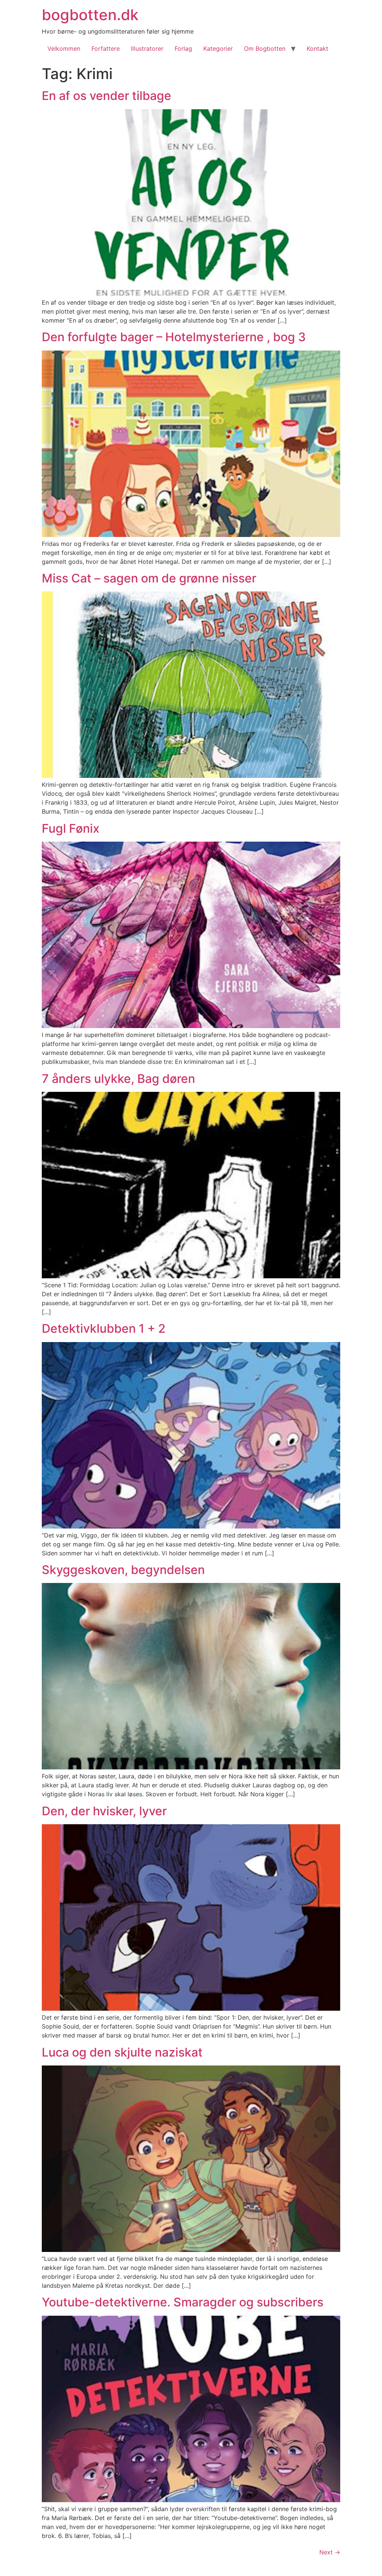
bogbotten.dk (90, 15)
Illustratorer (147, 48)
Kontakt (317, 48)
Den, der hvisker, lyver (104, 1811)
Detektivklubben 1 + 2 (104, 1328)
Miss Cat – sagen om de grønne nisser (149, 578)
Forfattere (106, 48)
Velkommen (64, 48)
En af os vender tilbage (107, 96)
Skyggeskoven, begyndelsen (123, 1570)
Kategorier (218, 48)
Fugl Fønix (71, 828)
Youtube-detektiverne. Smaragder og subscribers (183, 2302)
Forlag (183, 48)
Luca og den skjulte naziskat (122, 2052)
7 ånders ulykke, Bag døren (118, 1079)
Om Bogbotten (265, 48)
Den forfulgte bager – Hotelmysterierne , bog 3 (174, 337)
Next (330, 2552)
